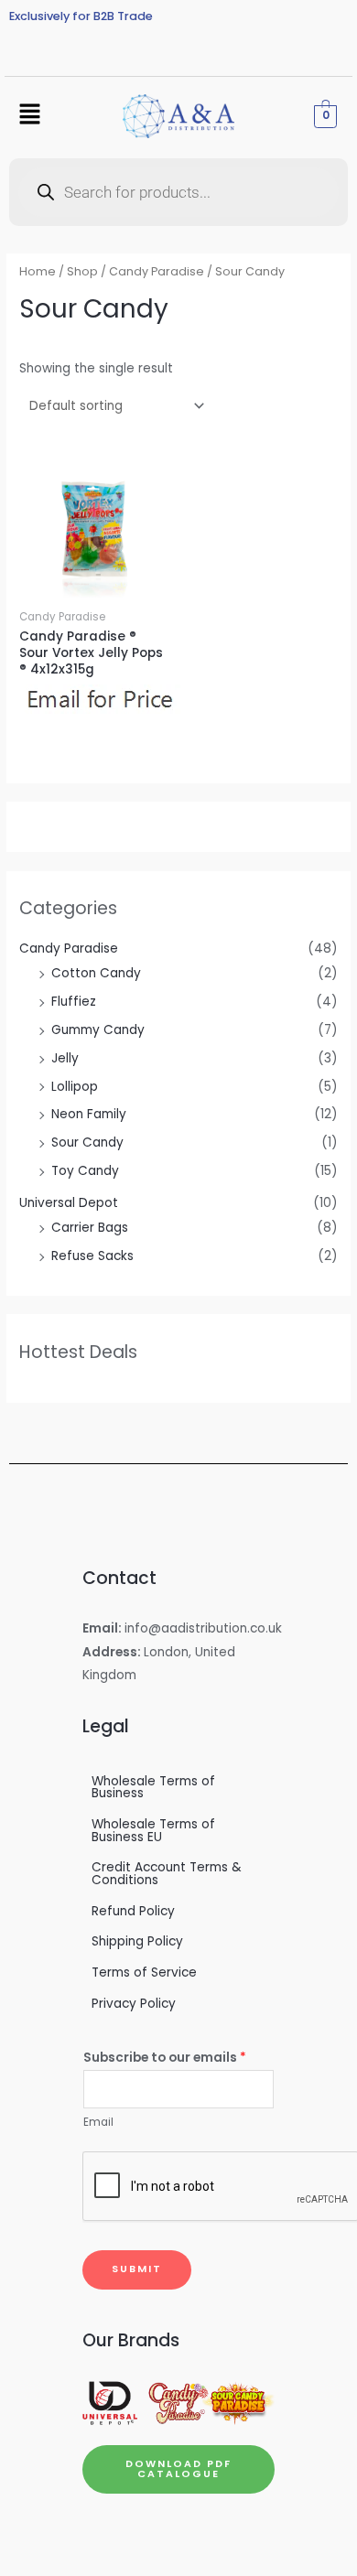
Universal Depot (69, 1203)
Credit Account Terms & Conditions (167, 1874)
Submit (137, 2269)
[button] (29, 116)
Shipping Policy (137, 1941)
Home (38, 271)
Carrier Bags (90, 1228)
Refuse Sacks (92, 1256)
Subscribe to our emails (165, 2058)
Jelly (65, 1058)
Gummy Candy (98, 1030)
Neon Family (89, 1114)
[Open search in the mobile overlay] (178, 192)
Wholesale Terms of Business (153, 1788)
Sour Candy (87, 1142)
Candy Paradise (69, 948)
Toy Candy (85, 1171)
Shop (82, 271)
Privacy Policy (134, 2004)
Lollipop (75, 1087)
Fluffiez (74, 1002)
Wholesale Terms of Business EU (153, 1831)
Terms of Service (144, 1972)
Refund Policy (133, 1911)
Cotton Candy (96, 973)
